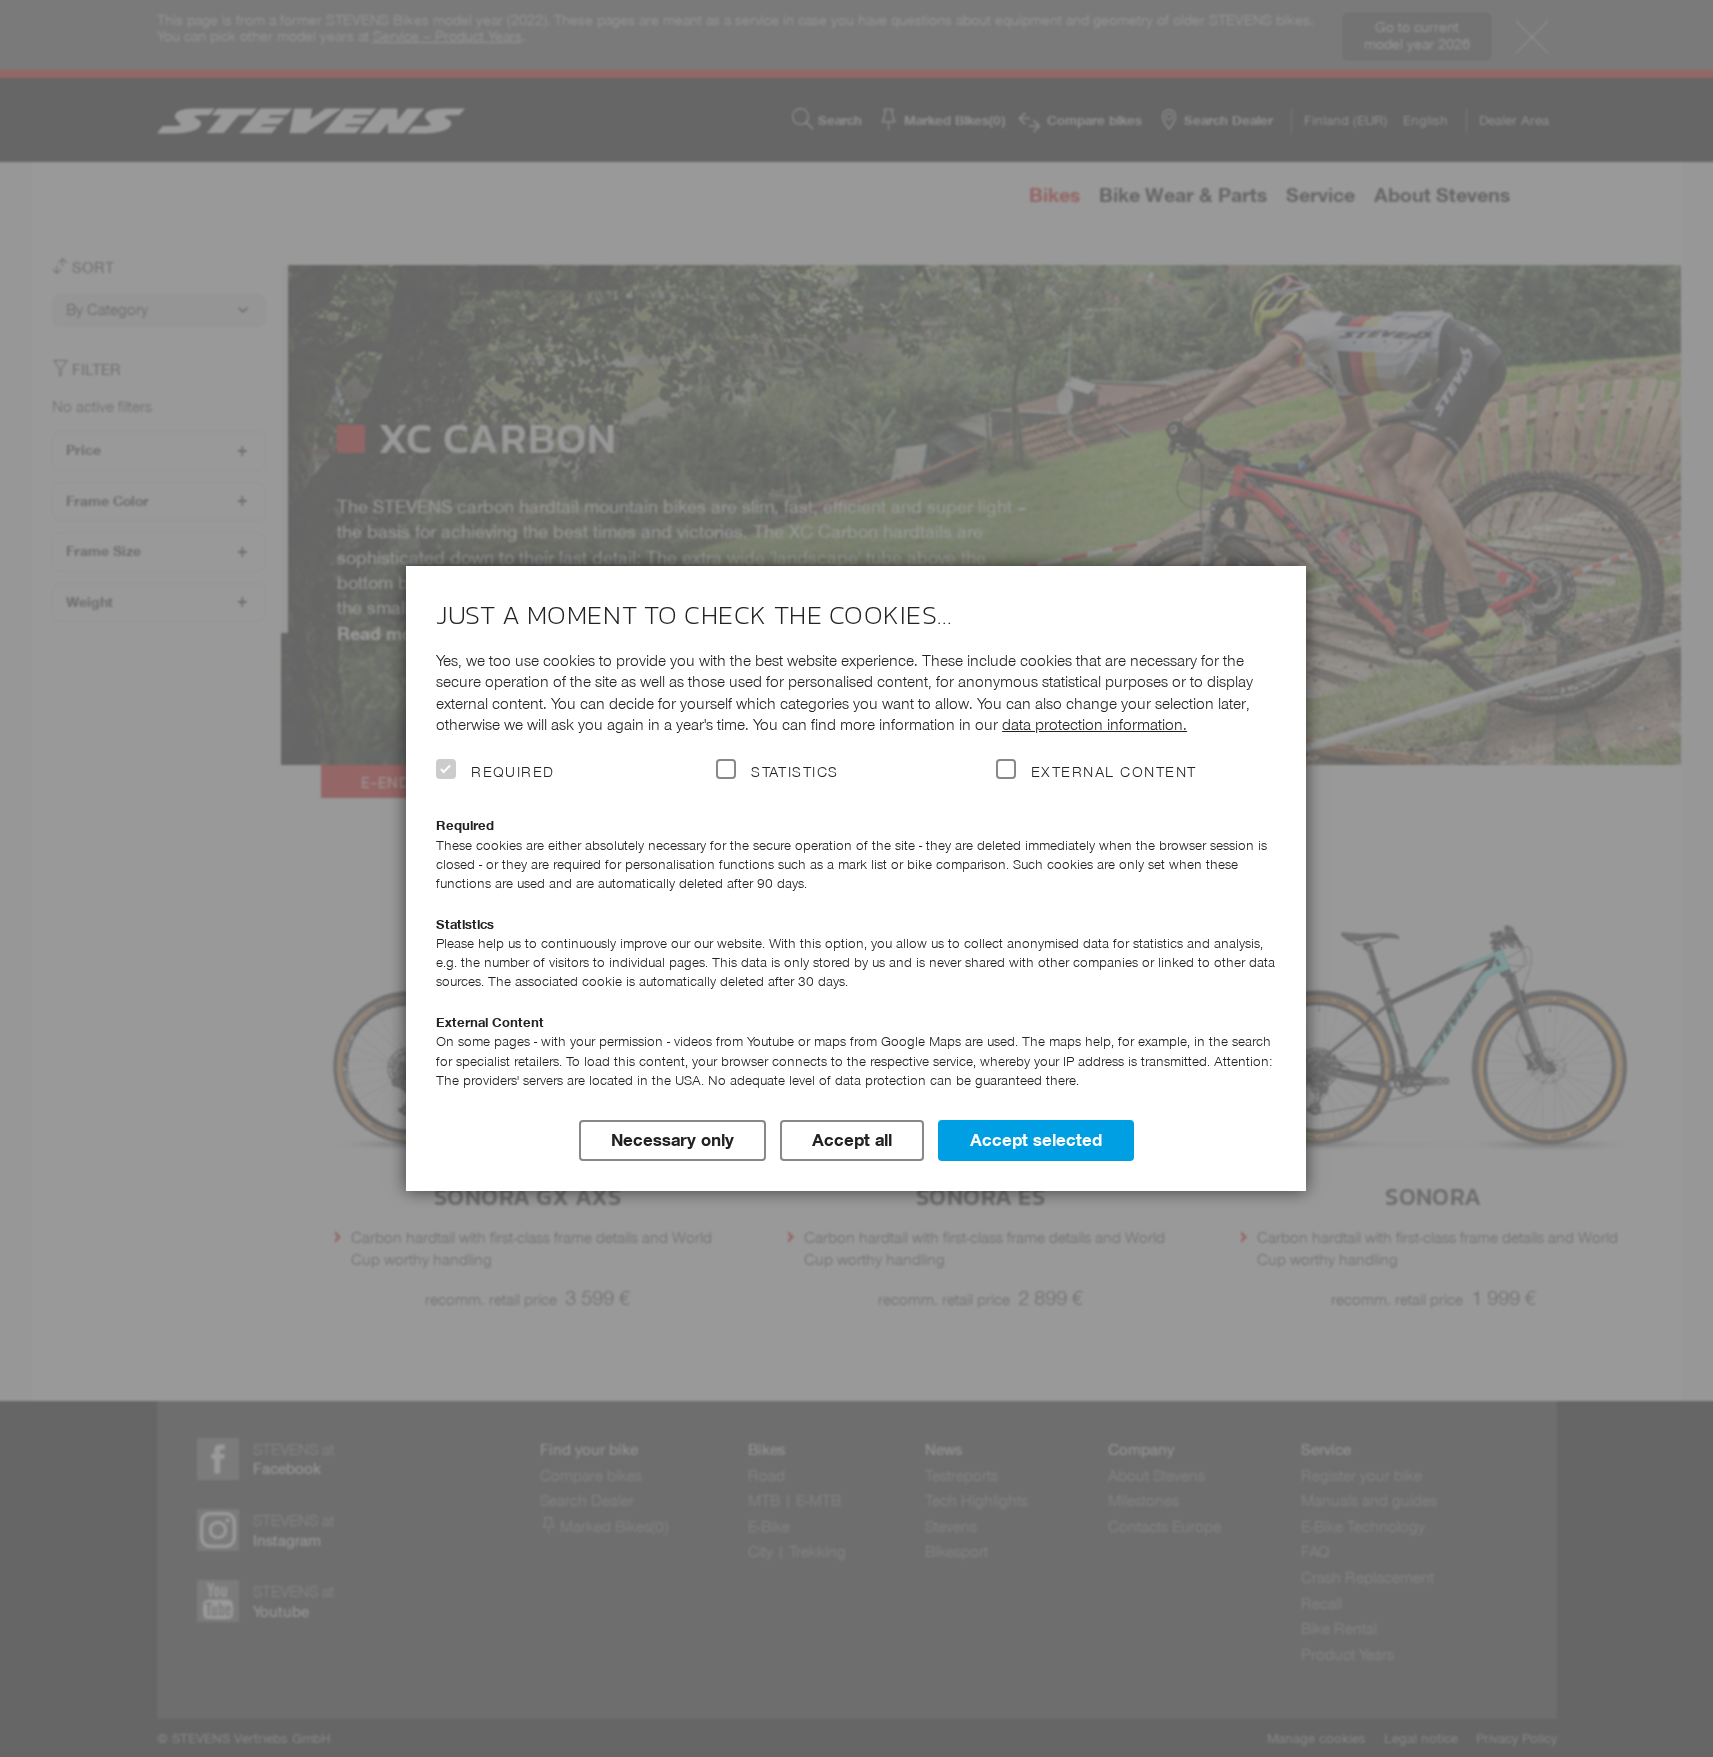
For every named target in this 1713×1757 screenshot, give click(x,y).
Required (513, 772)
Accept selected (1036, 1140)
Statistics (795, 772)
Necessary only (672, 1140)
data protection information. (1094, 724)
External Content (1113, 772)
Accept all (852, 1140)
